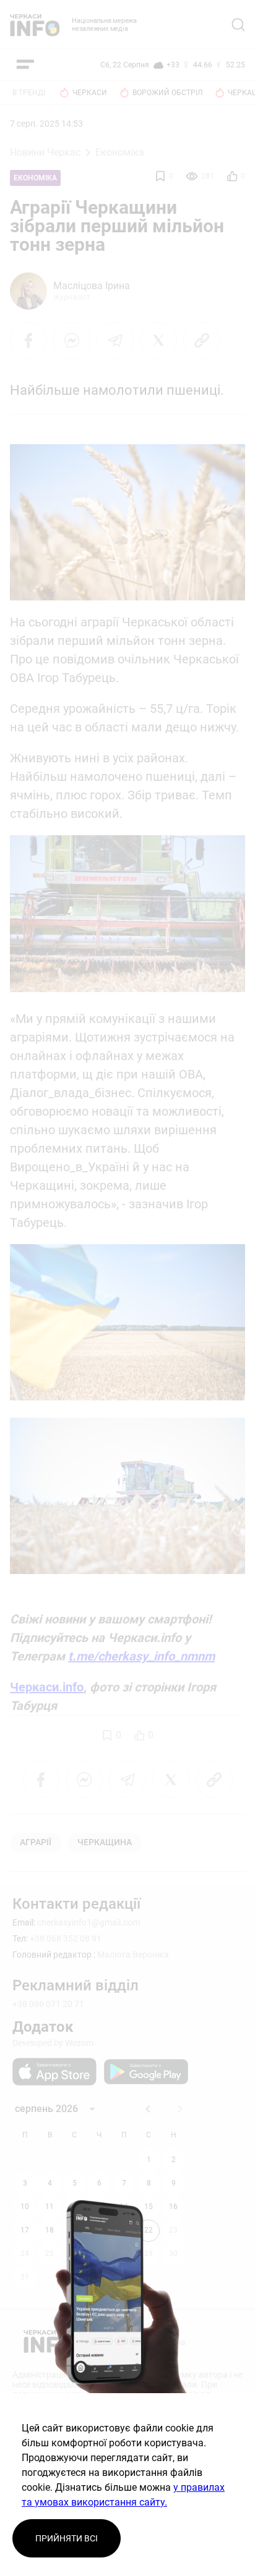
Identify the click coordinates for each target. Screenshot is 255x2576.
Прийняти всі (67, 2538)
